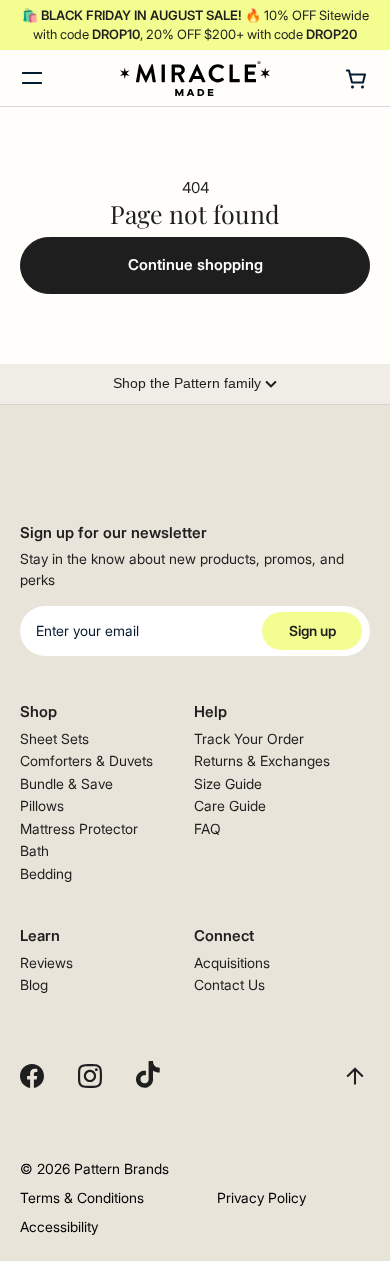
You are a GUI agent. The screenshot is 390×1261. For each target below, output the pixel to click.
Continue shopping (195, 264)
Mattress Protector (79, 828)
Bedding (46, 873)
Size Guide (228, 783)
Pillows (42, 805)
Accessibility (59, 1226)
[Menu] (32, 78)
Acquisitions (232, 962)
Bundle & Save (66, 783)
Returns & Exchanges (262, 760)
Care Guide (230, 805)
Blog (34, 984)
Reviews (46, 962)
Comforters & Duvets (86, 760)
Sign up (312, 630)
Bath (34, 850)
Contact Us (229, 984)
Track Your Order (249, 738)
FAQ (207, 828)
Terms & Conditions (82, 1197)
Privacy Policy (261, 1197)
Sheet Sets (54, 738)
